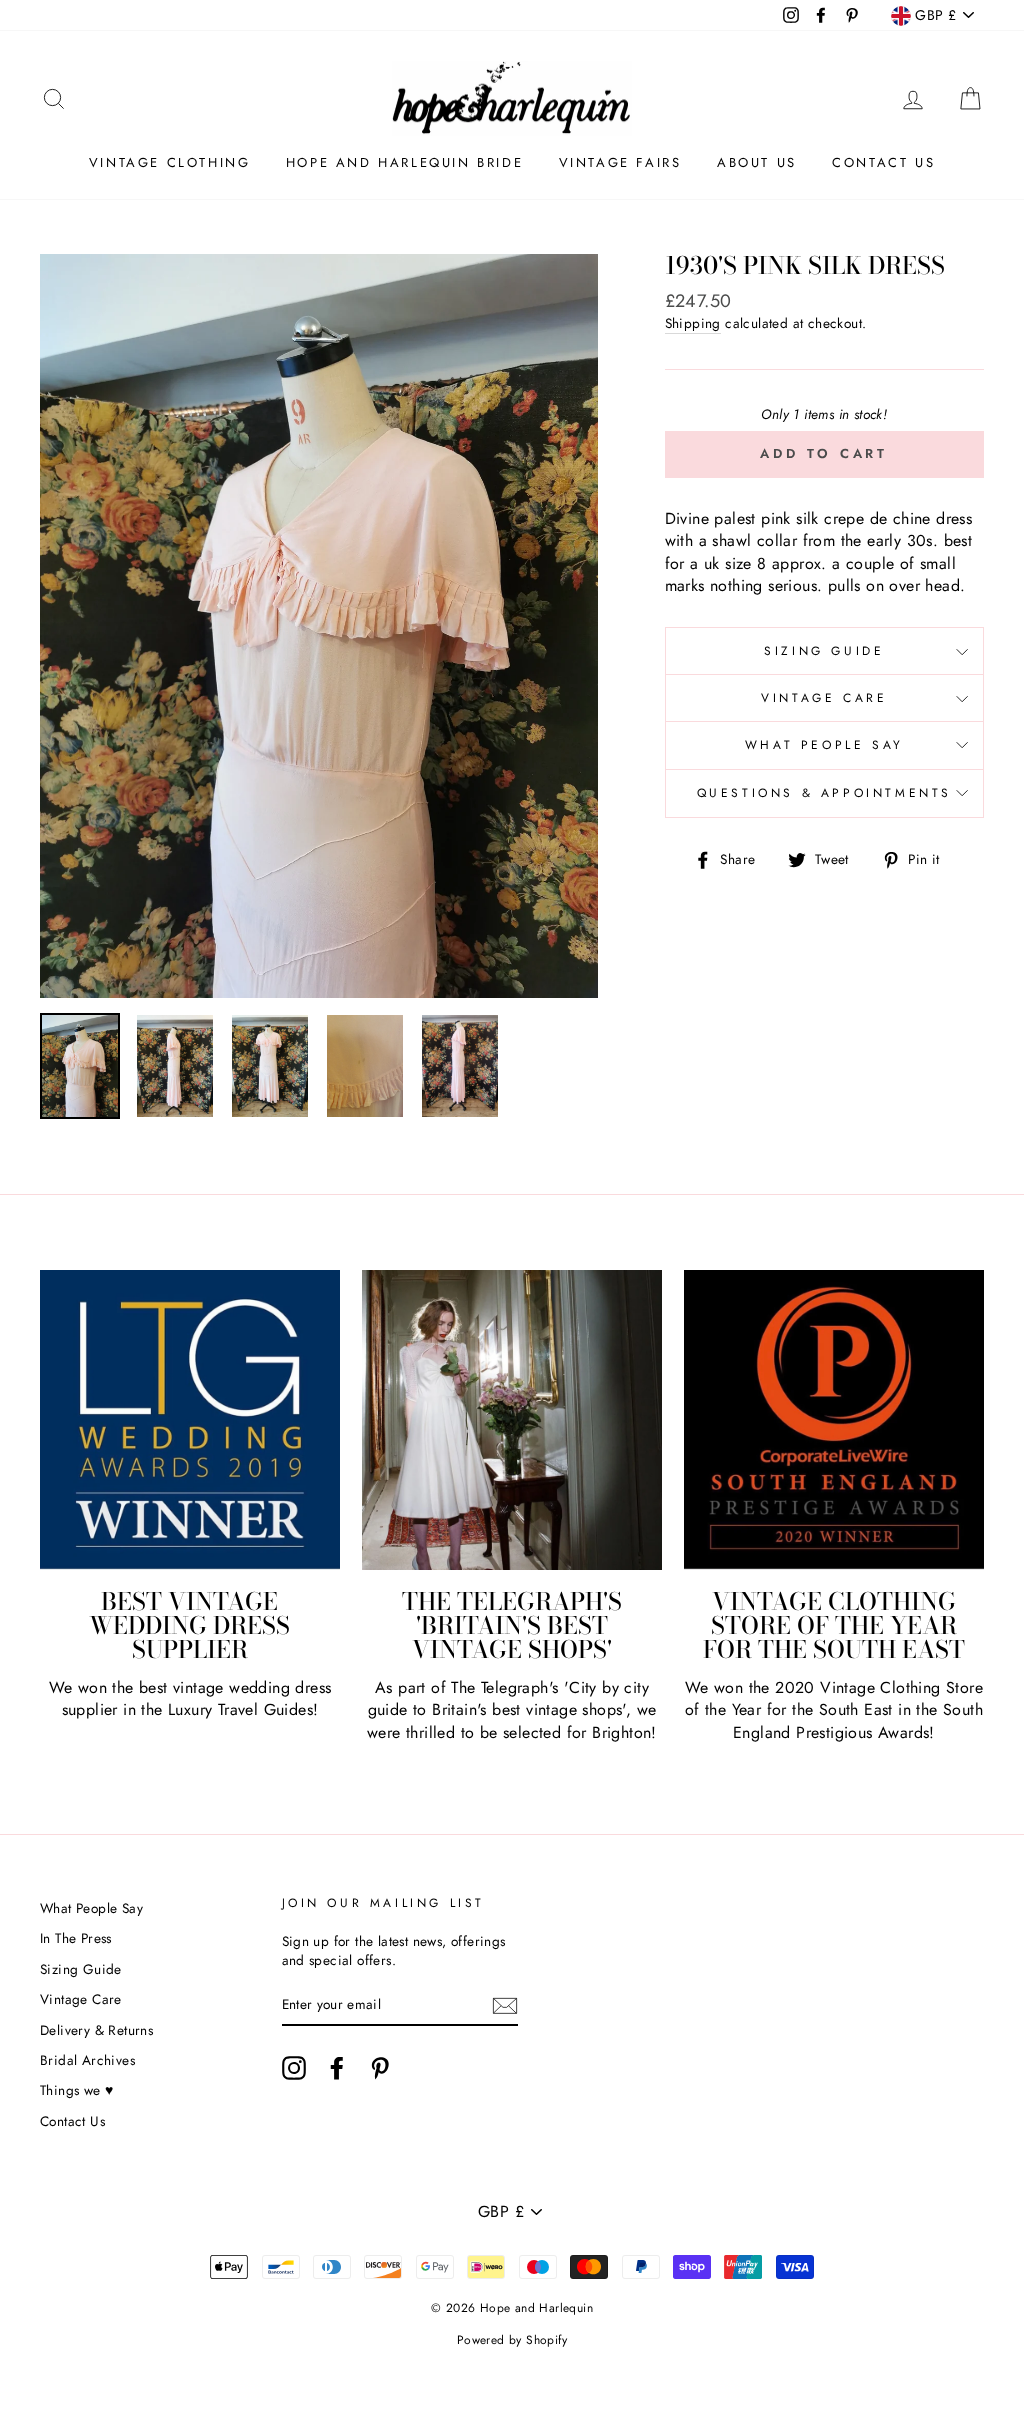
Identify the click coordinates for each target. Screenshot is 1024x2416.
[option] (319, 626)
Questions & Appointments (824, 793)
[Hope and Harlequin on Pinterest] (380, 2068)
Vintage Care (824, 698)
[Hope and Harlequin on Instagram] (294, 2068)
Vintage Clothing (170, 162)
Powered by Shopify (512, 2340)
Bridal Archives (87, 2060)
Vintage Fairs (620, 162)
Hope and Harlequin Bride (404, 162)
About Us (757, 162)
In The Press (76, 1938)
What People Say (824, 745)
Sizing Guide (824, 651)
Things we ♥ (76, 2090)
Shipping (693, 323)
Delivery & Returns (96, 2030)
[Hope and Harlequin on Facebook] (337, 2068)
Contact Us (883, 162)
